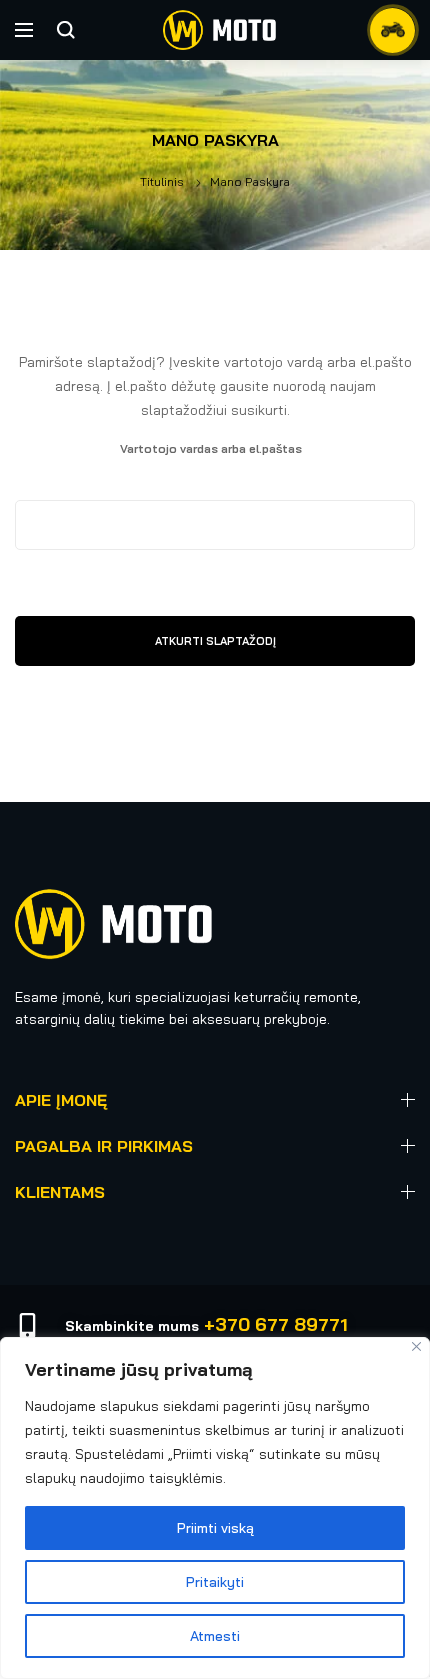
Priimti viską (215, 1528)
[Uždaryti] (416, 1346)
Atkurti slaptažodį (215, 641)
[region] (215, 1508)
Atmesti (215, 1636)
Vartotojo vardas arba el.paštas (246, 446)
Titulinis (162, 181)
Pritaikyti (215, 1582)
